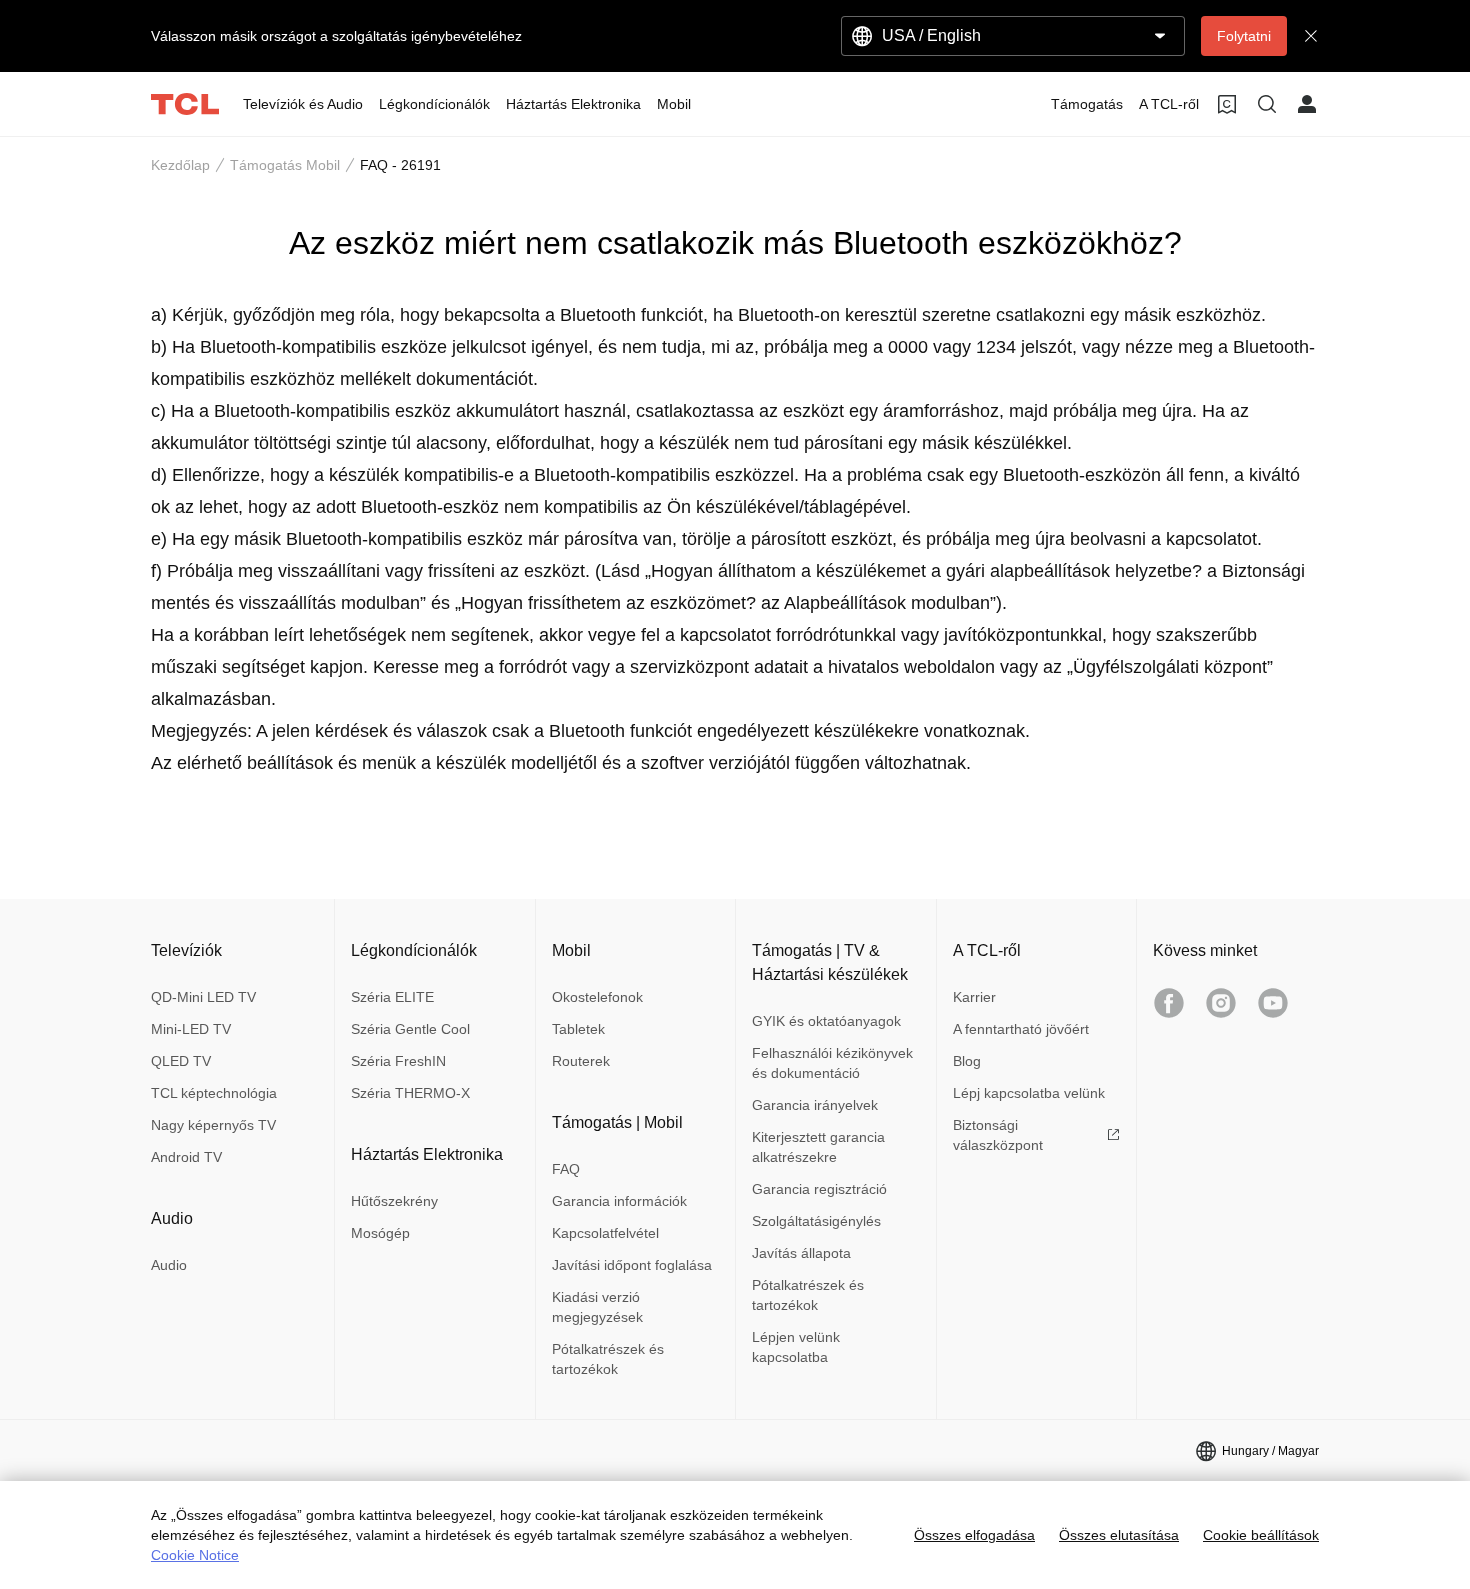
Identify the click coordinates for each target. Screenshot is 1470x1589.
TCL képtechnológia (214, 1093)
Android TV (186, 1157)
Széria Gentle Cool (410, 1029)
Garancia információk (619, 1201)
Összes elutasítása (1119, 1535)
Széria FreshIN (398, 1061)
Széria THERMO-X (410, 1093)
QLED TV (181, 1061)
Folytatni (1244, 36)
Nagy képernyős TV (213, 1125)
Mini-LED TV (191, 1029)
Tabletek (578, 1029)
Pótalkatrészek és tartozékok (608, 1359)
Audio (169, 1265)
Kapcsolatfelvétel (605, 1233)
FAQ (566, 1169)
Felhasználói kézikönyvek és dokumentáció (832, 1063)
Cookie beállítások (1261, 1535)
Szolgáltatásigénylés (816, 1221)
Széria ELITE (392, 997)
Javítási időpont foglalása (632, 1265)
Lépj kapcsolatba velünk (1029, 1093)
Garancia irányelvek (815, 1105)
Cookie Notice (195, 1555)
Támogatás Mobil (285, 165)
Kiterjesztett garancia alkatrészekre (818, 1147)
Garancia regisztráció (819, 1189)
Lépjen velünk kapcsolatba (796, 1347)
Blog (967, 1061)
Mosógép (380, 1233)
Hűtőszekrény (394, 1201)
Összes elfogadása (974, 1535)
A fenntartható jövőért (1021, 1029)
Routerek (581, 1061)
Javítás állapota (801, 1253)
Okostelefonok (597, 997)
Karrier (974, 997)
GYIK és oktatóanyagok (826, 1021)
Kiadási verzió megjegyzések (597, 1307)
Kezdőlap (180, 165)
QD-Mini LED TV (203, 997)
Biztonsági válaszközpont (998, 1135)
